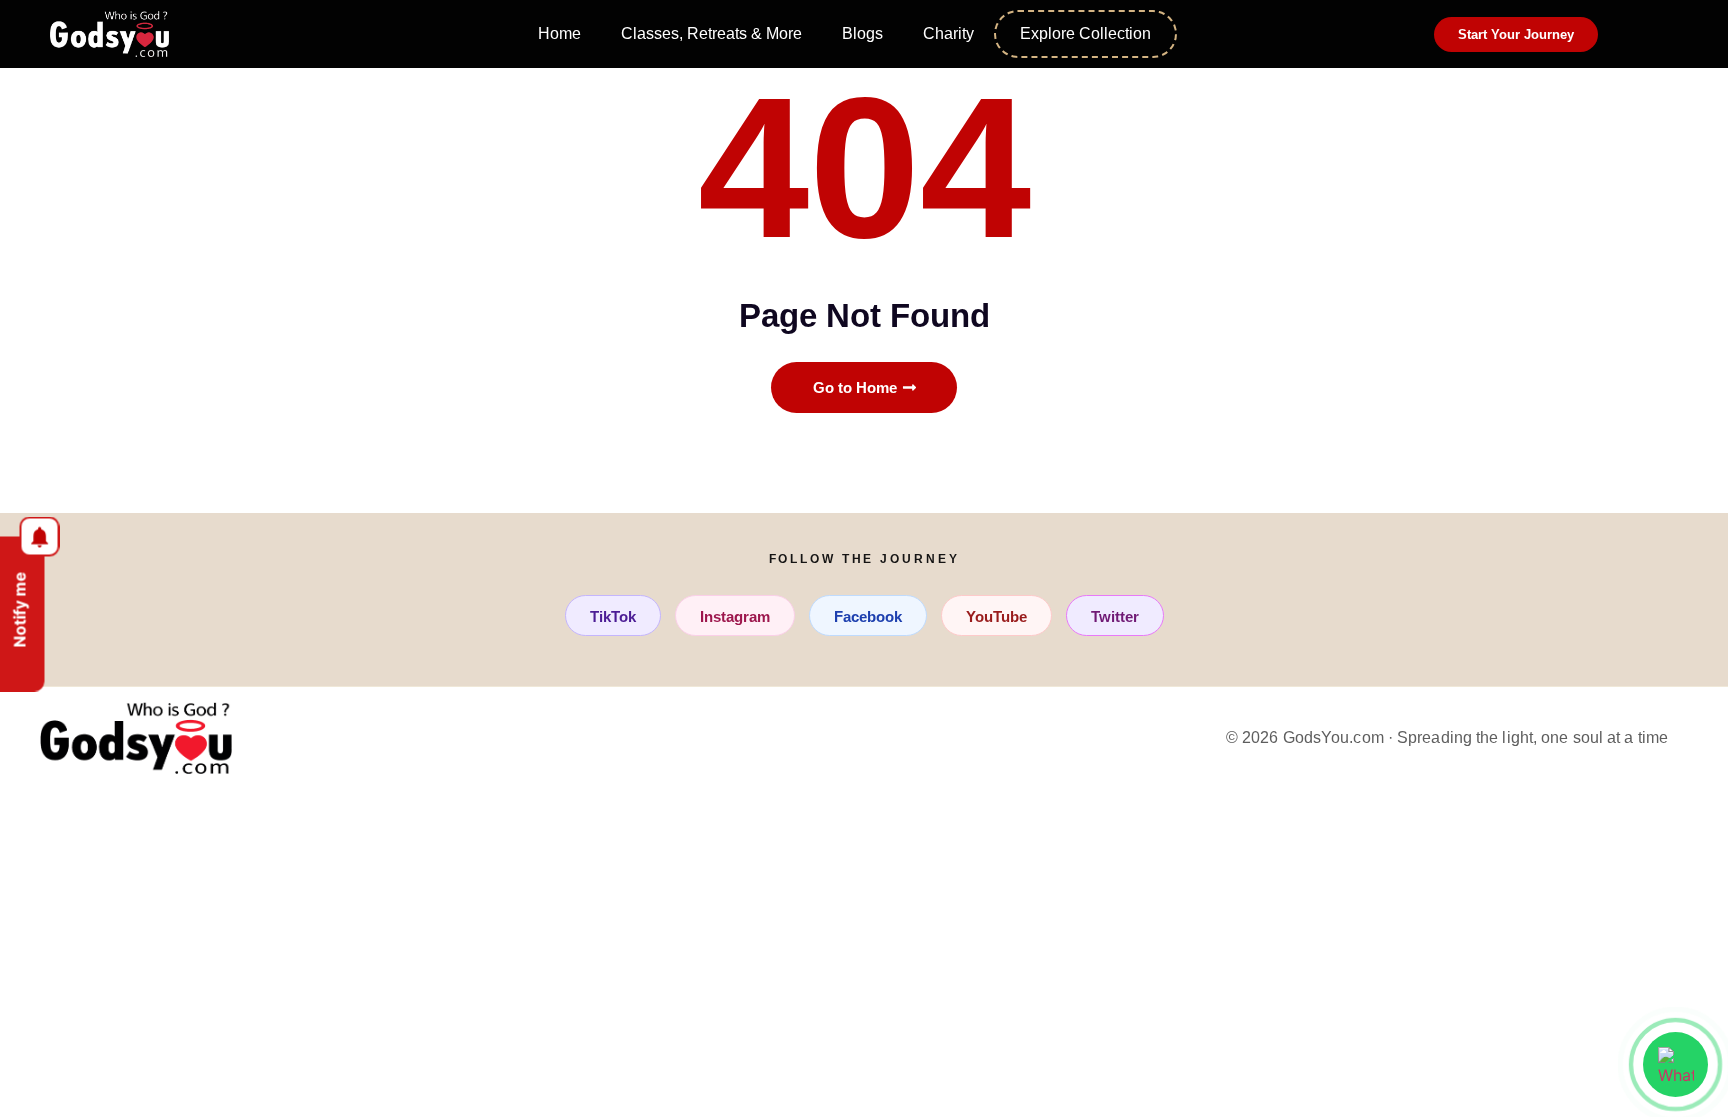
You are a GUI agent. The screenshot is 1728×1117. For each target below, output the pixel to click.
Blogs (862, 33)
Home (559, 33)
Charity (948, 33)
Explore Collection (1085, 33)
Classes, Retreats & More (711, 33)
